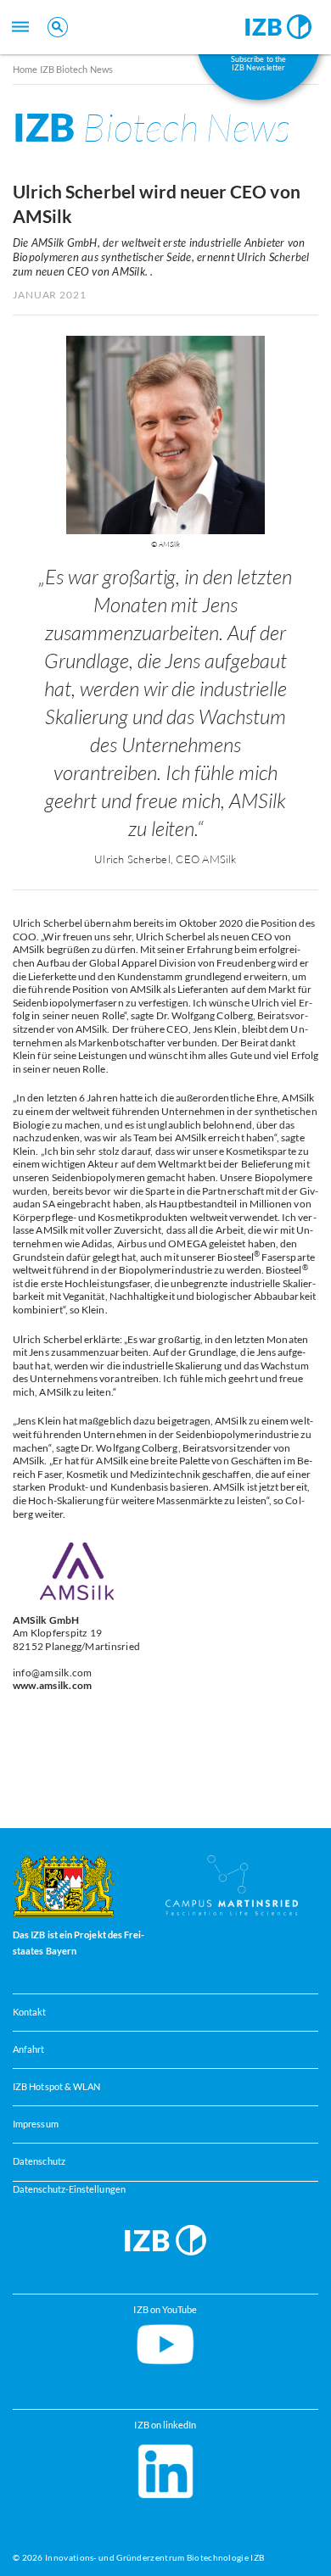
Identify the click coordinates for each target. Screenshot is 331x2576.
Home (25, 69)
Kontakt (30, 2012)
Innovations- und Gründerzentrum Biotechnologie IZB (154, 2557)
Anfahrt (29, 2049)
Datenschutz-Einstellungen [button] (69, 2189)
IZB (151, 127)
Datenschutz (39, 2161)
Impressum (36, 2124)
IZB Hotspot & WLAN (56, 2087)
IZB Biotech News (77, 69)
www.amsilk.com (52, 1685)
